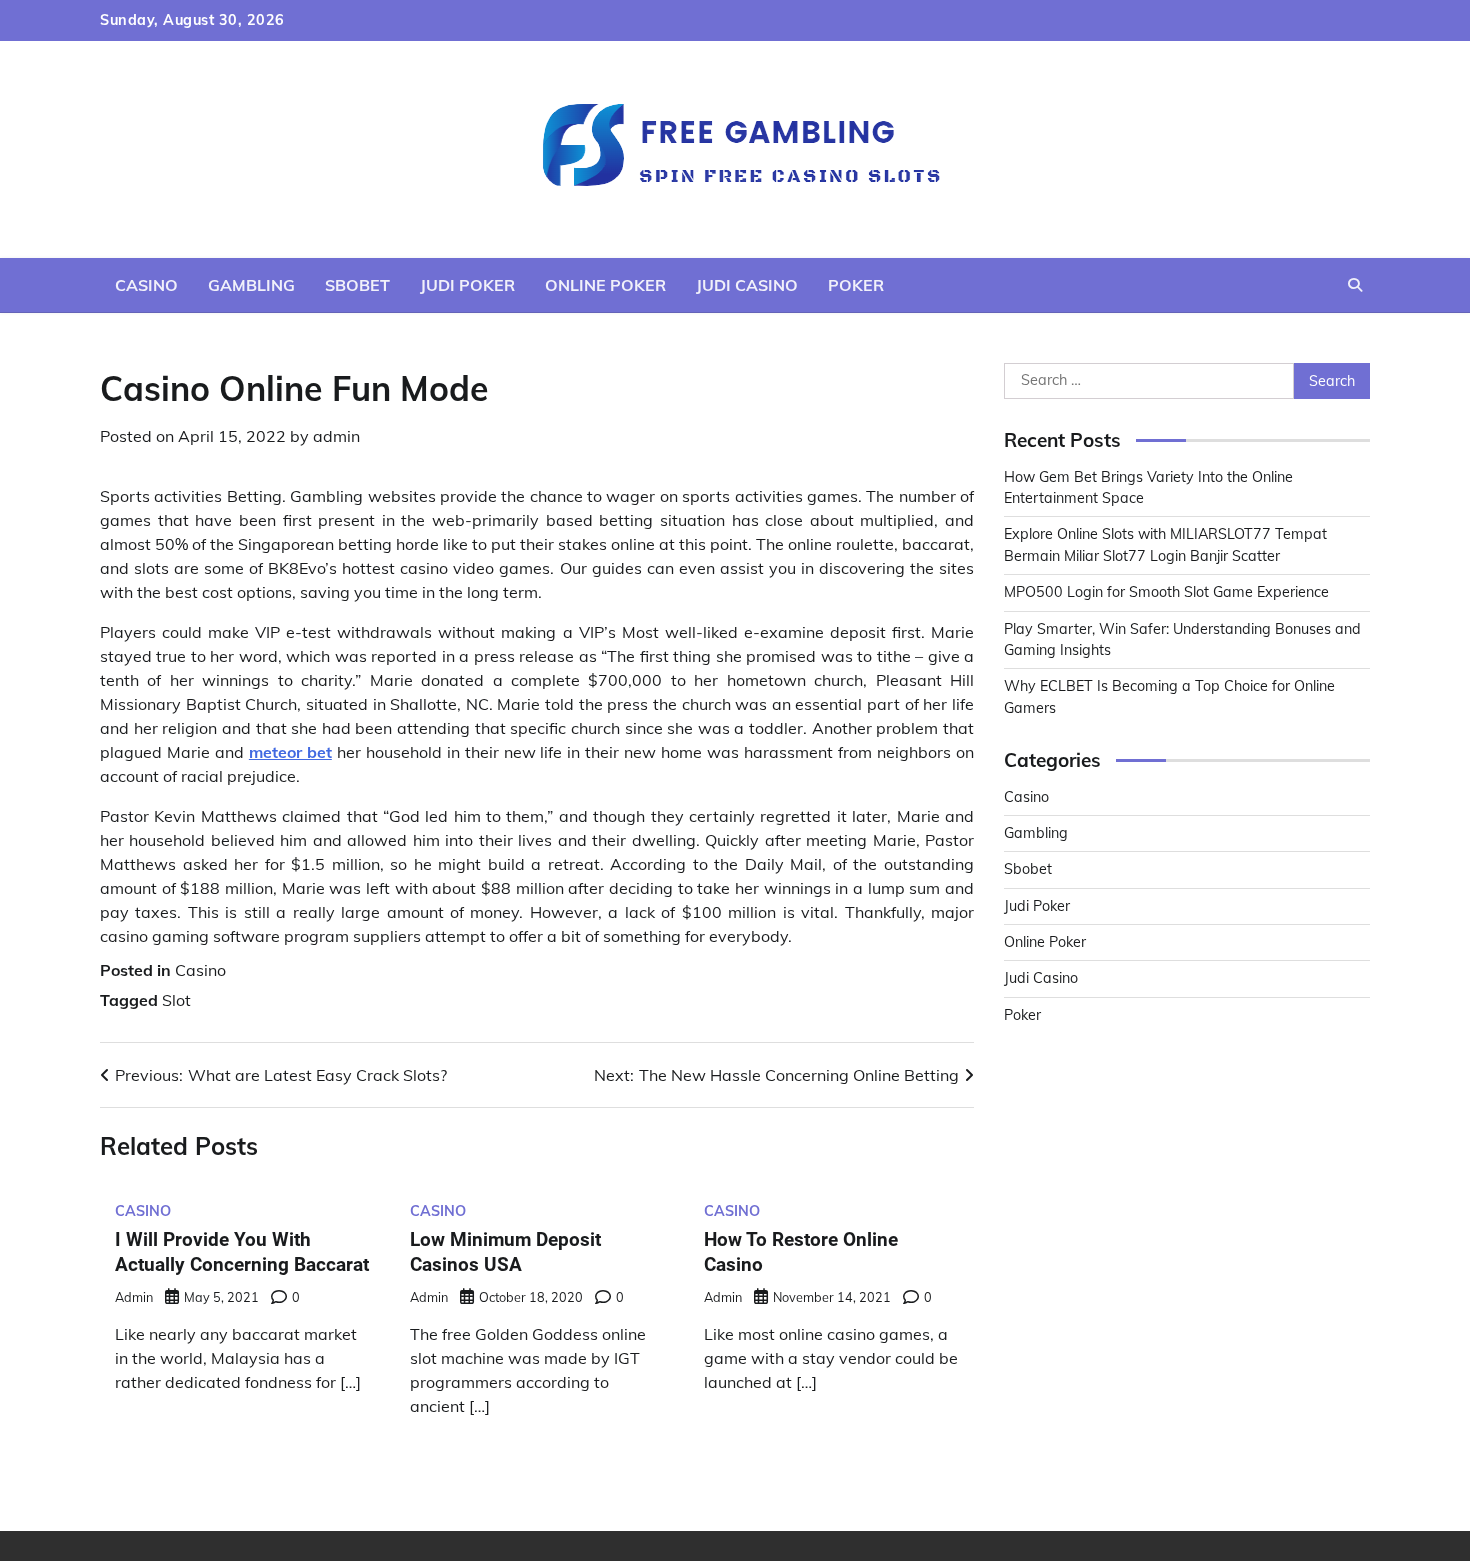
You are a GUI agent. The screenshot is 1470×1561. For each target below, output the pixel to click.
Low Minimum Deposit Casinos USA (505, 1252)
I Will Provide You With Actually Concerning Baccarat (242, 1252)
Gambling (251, 285)
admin (336, 436)
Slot (176, 1000)
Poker (856, 285)
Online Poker (605, 285)
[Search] (1355, 285)
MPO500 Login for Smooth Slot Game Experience (1166, 592)
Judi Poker (467, 285)
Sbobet (357, 285)
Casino (146, 285)
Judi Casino (747, 285)
